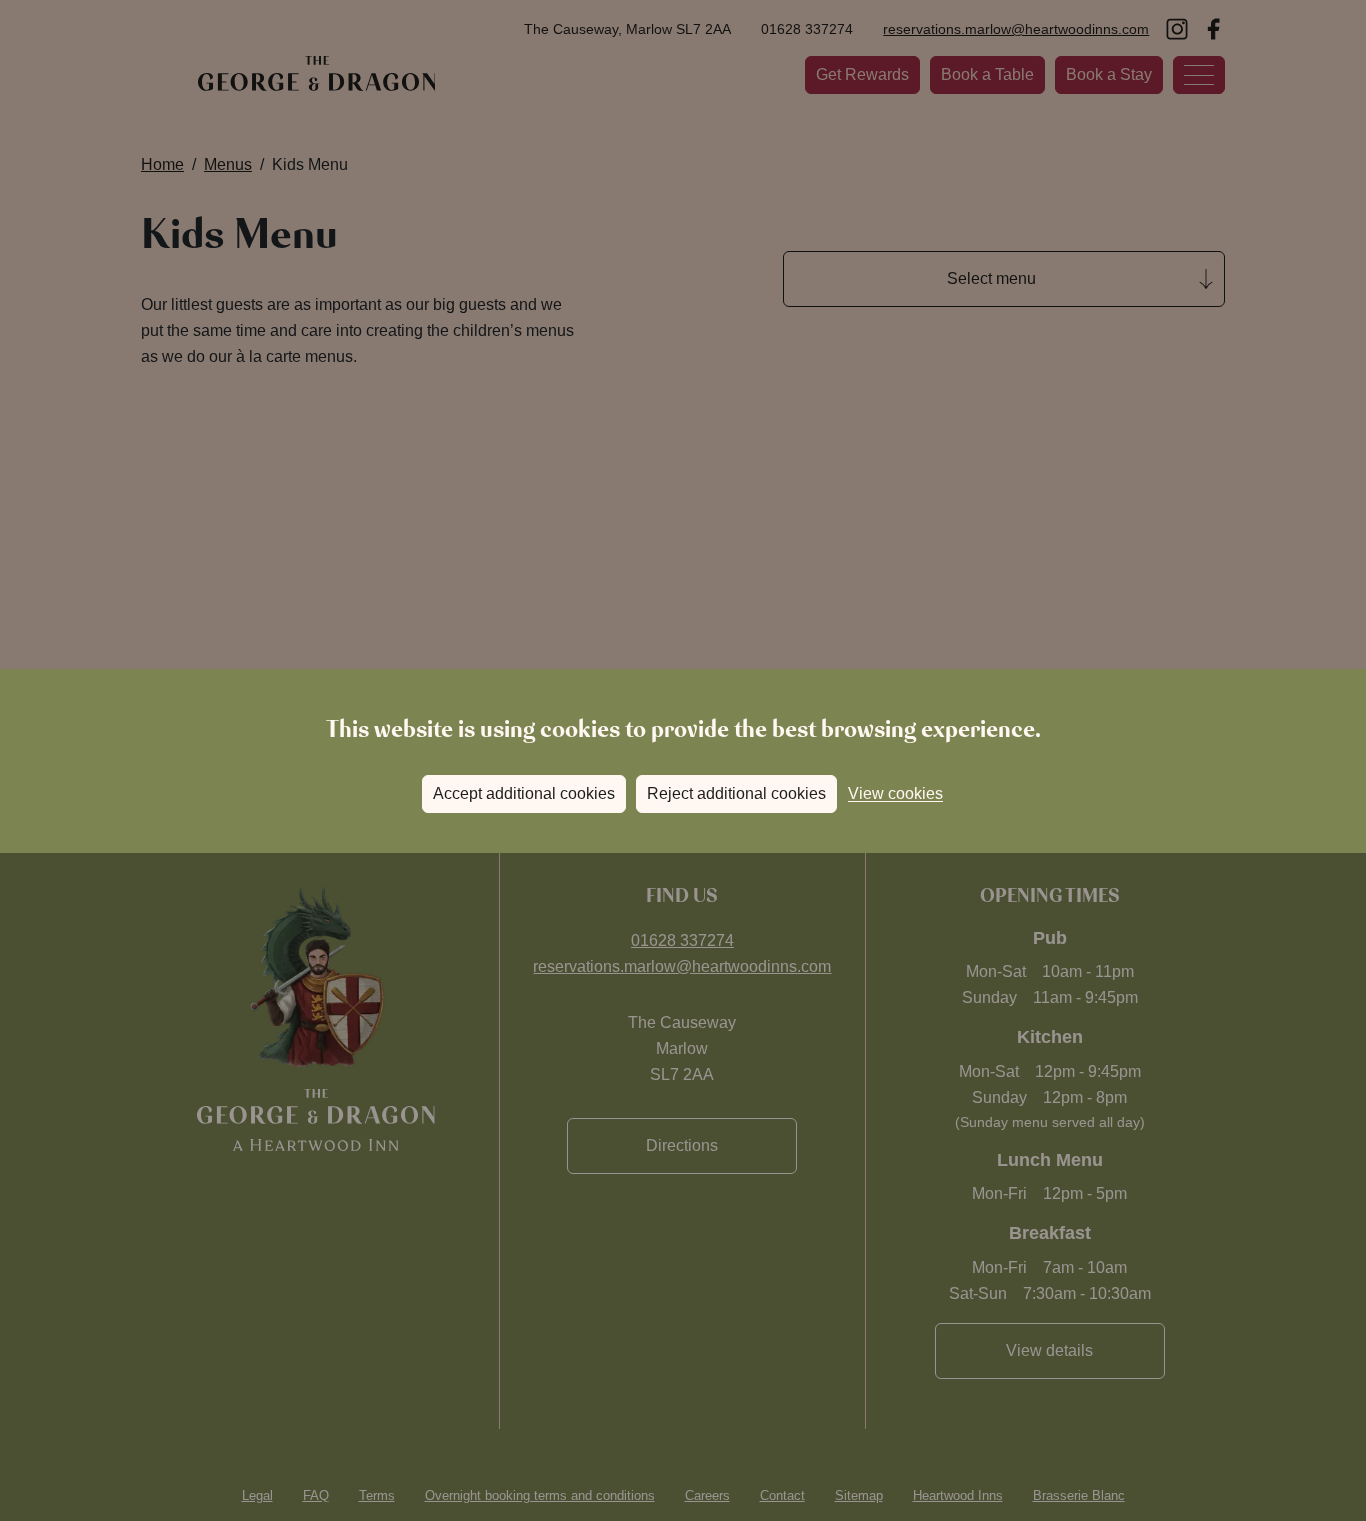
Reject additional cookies (736, 793)
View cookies (895, 793)
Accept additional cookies (524, 793)
